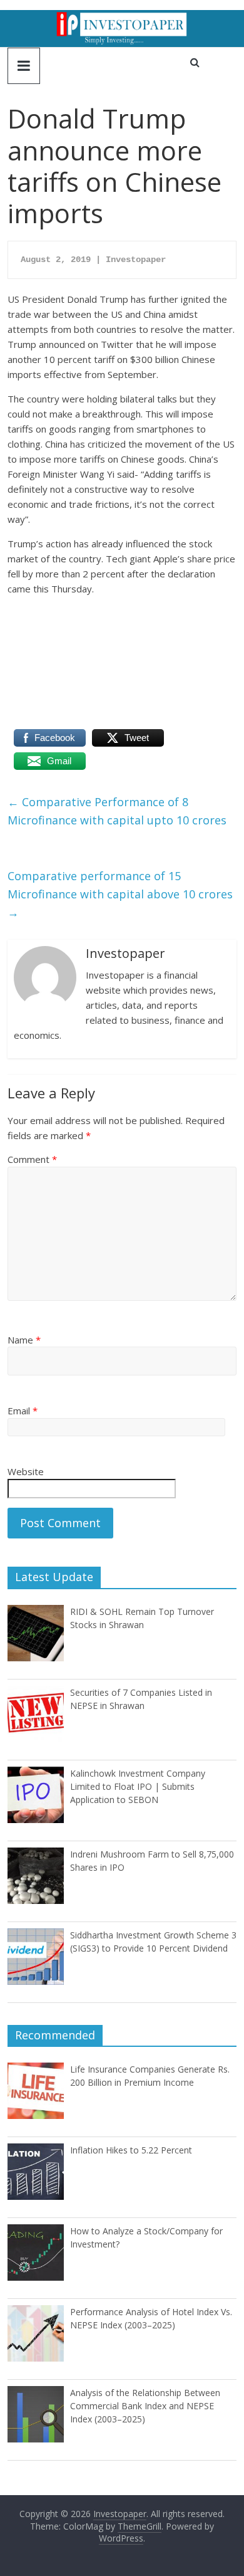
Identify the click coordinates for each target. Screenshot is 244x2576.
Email (23, 1411)
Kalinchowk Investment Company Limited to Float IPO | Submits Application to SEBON (138, 1786)
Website (26, 1471)
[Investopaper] (122, 18)
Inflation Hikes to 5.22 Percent (131, 2150)
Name (24, 1340)
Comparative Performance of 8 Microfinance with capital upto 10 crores (117, 811)
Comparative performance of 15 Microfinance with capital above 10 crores (120, 894)
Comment (32, 1159)
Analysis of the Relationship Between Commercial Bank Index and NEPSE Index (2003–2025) (145, 2406)
